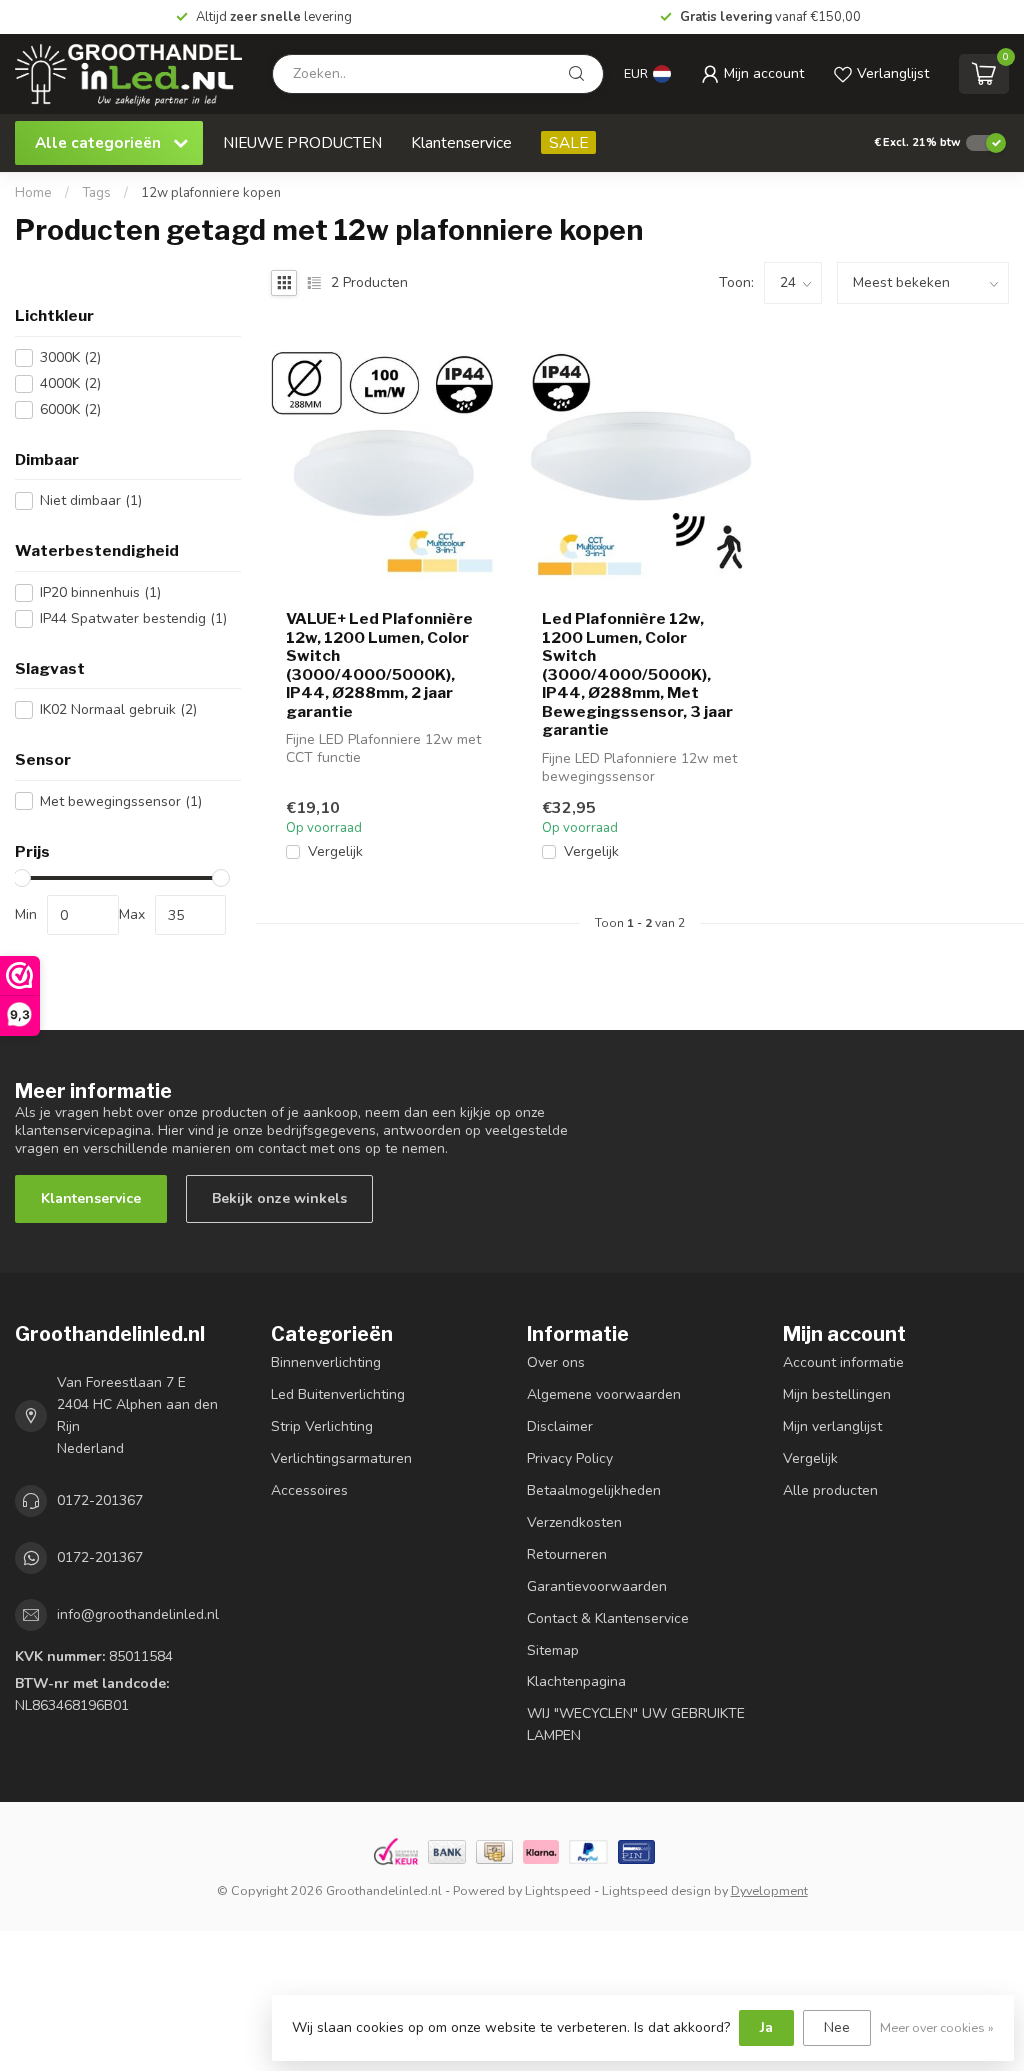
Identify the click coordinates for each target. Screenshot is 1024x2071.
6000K (70, 409)
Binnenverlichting (326, 1362)
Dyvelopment (769, 1890)
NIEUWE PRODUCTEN (302, 142)
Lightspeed (558, 1890)
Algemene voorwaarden (604, 1394)
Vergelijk (335, 851)
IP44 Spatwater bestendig (133, 618)
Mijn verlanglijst (832, 1426)
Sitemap (553, 1650)
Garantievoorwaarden (597, 1586)
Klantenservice (461, 142)
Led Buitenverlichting (338, 1394)
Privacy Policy (570, 1458)
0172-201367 (100, 1500)
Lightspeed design (656, 1890)
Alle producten (830, 1490)
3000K (70, 357)
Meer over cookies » (937, 2027)
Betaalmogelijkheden (594, 1490)
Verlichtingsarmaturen (341, 1458)
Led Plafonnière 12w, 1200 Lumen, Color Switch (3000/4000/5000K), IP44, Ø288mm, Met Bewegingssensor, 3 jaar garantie (637, 674)
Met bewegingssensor (121, 801)
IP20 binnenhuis (100, 592)
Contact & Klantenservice (608, 1618)
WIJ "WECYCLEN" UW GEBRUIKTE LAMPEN (636, 1724)
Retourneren (567, 1554)
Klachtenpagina (576, 1681)
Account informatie (843, 1362)
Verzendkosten (574, 1522)
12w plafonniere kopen (211, 193)
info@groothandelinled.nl (138, 1614)
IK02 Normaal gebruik (118, 709)
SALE (568, 142)
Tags (96, 193)
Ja (766, 2027)
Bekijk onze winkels (279, 1198)
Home (33, 193)
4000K (70, 383)
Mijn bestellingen (837, 1394)
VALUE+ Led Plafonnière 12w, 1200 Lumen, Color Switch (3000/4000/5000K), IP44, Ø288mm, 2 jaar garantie (379, 665)
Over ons (556, 1362)
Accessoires (309, 1490)
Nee (837, 2027)
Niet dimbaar (91, 500)
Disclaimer (560, 1426)
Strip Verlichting (322, 1426)
